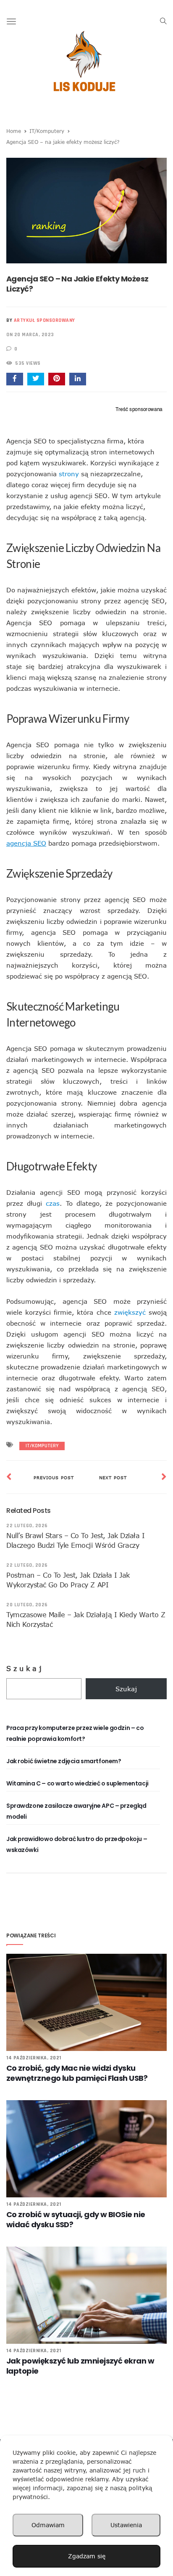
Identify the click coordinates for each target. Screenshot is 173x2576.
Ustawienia (126, 2525)
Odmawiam (48, 2525)
